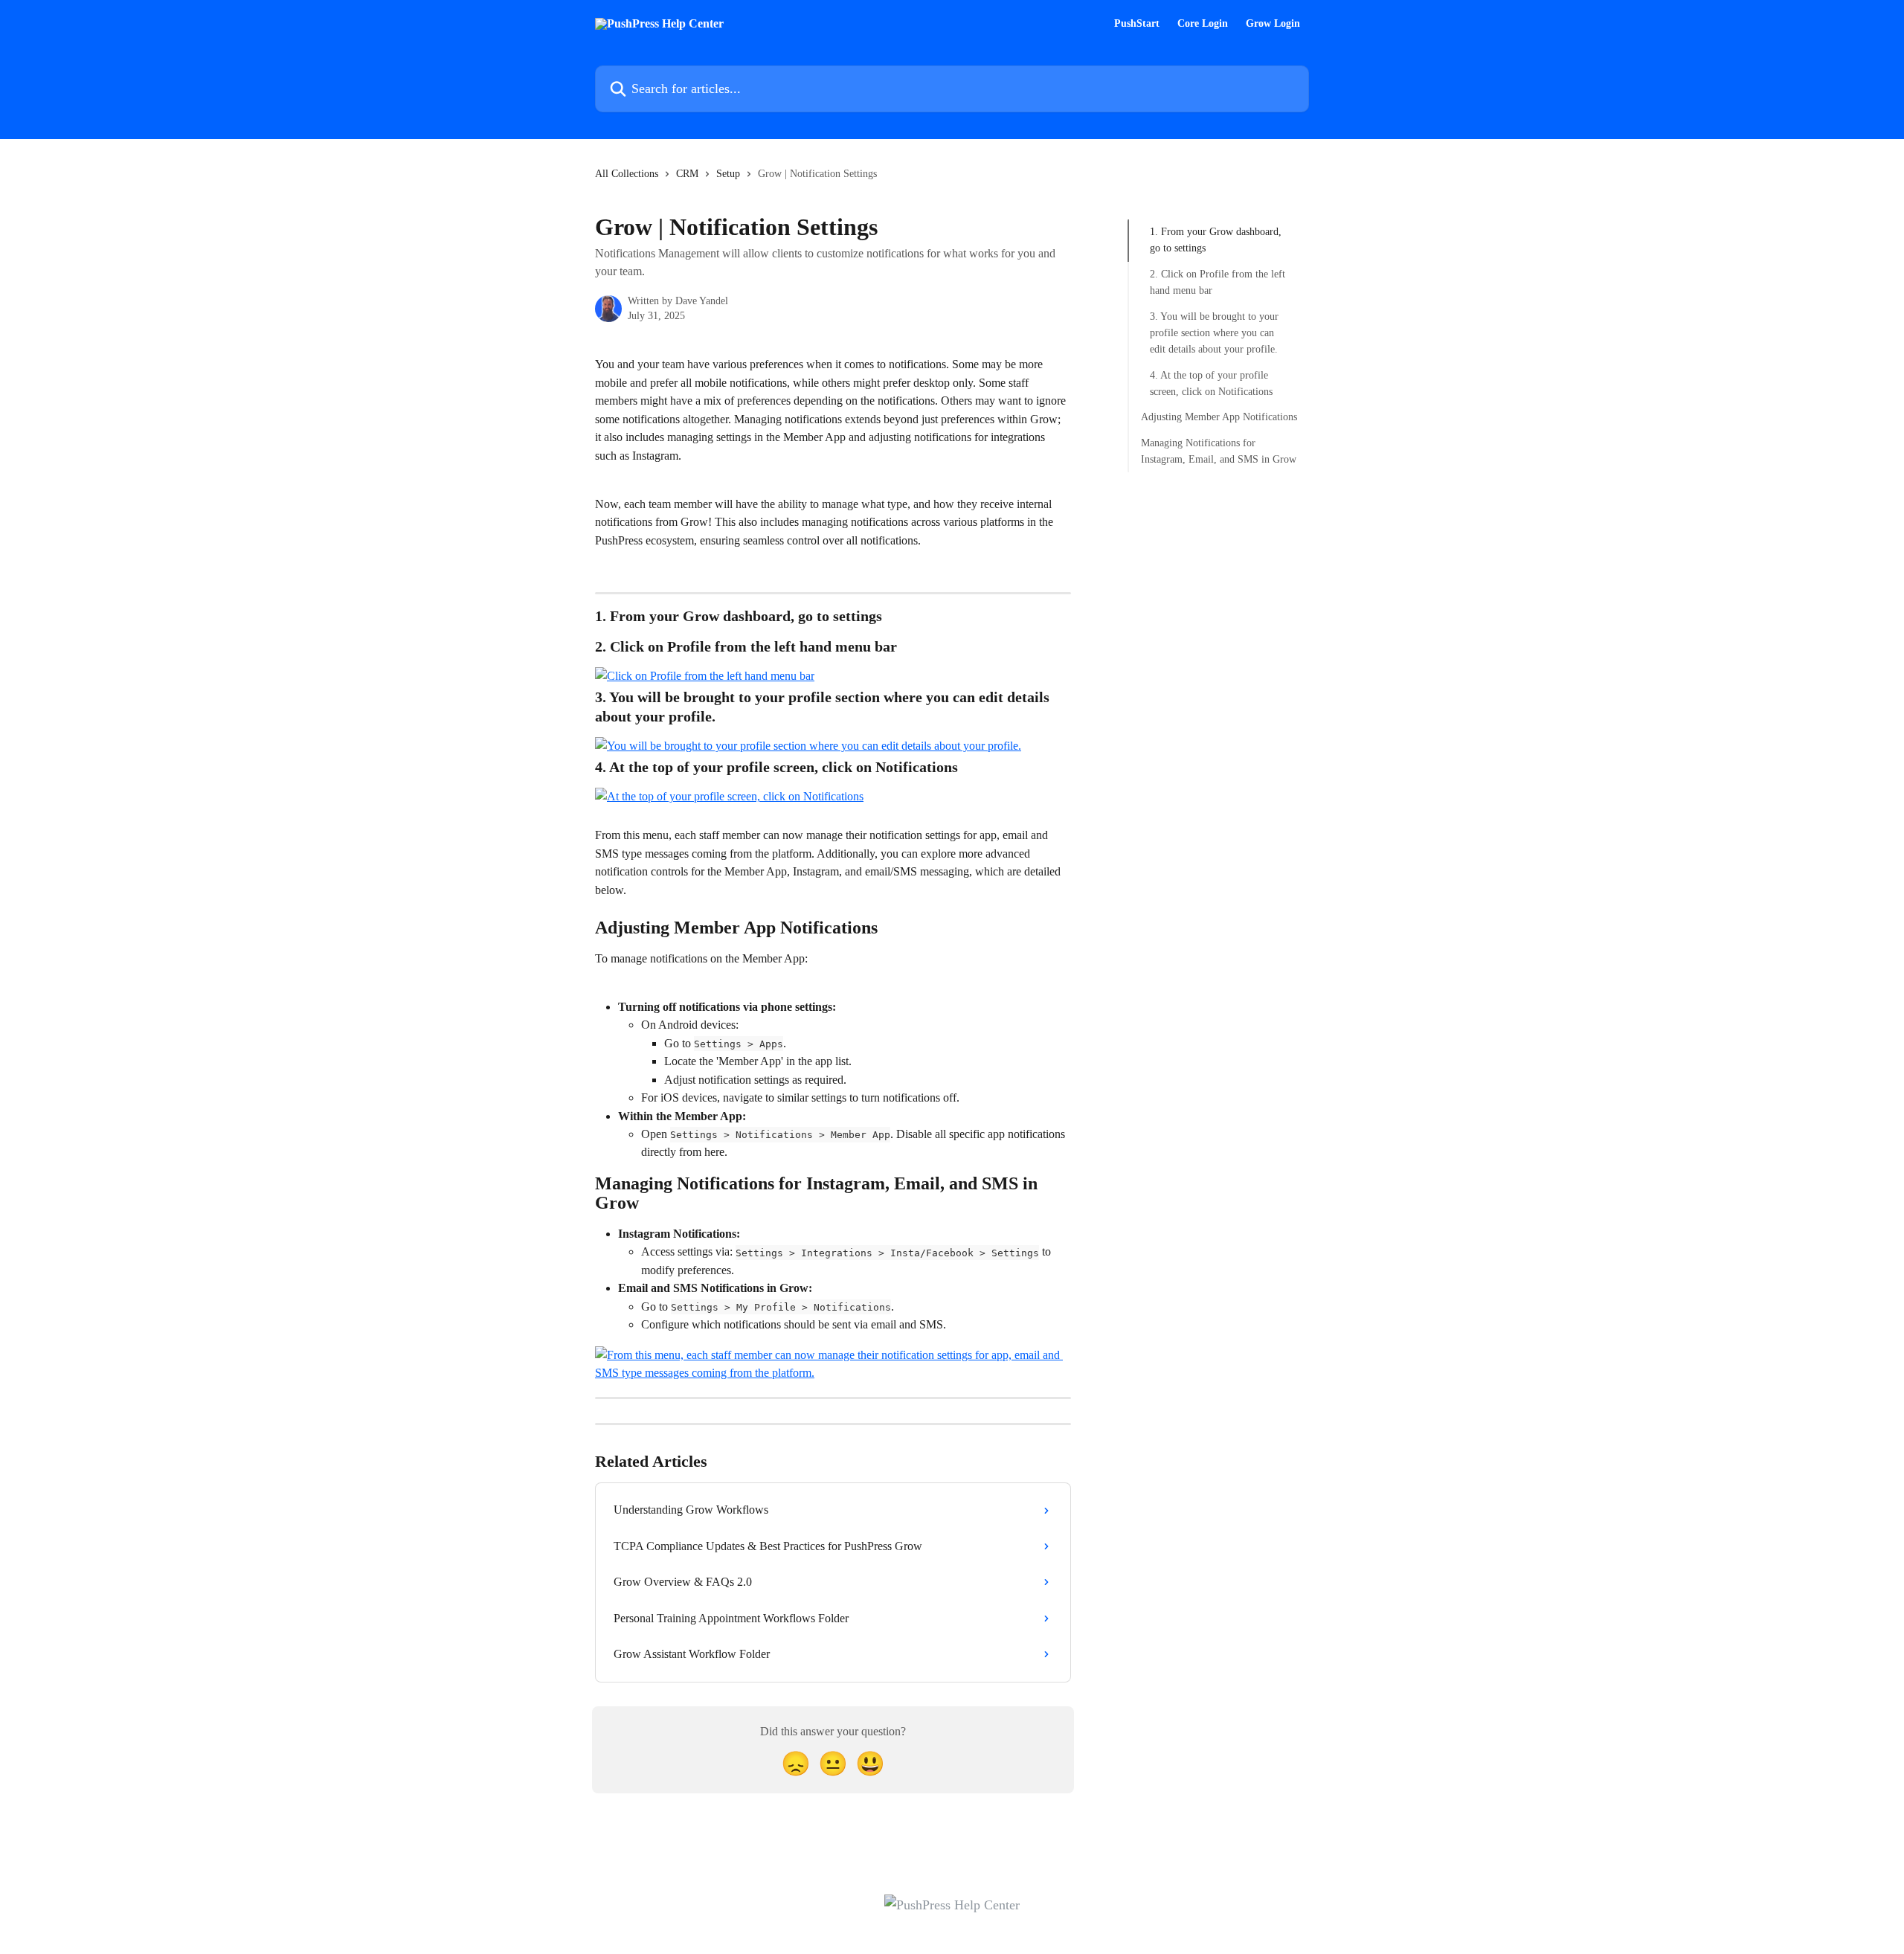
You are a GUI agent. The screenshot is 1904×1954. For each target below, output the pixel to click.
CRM (687, 174)
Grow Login (1273, 24)
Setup (728, 174)
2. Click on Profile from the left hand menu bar (1218, 282)
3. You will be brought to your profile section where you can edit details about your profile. (1214, 332)
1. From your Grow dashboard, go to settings (1216, 240)
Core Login (1203, 24)
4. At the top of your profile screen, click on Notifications (1211, 383)
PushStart (1137, 24)
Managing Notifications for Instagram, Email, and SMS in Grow (1219, 451)
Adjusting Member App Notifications (1219, 417)
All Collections (627, 174)
